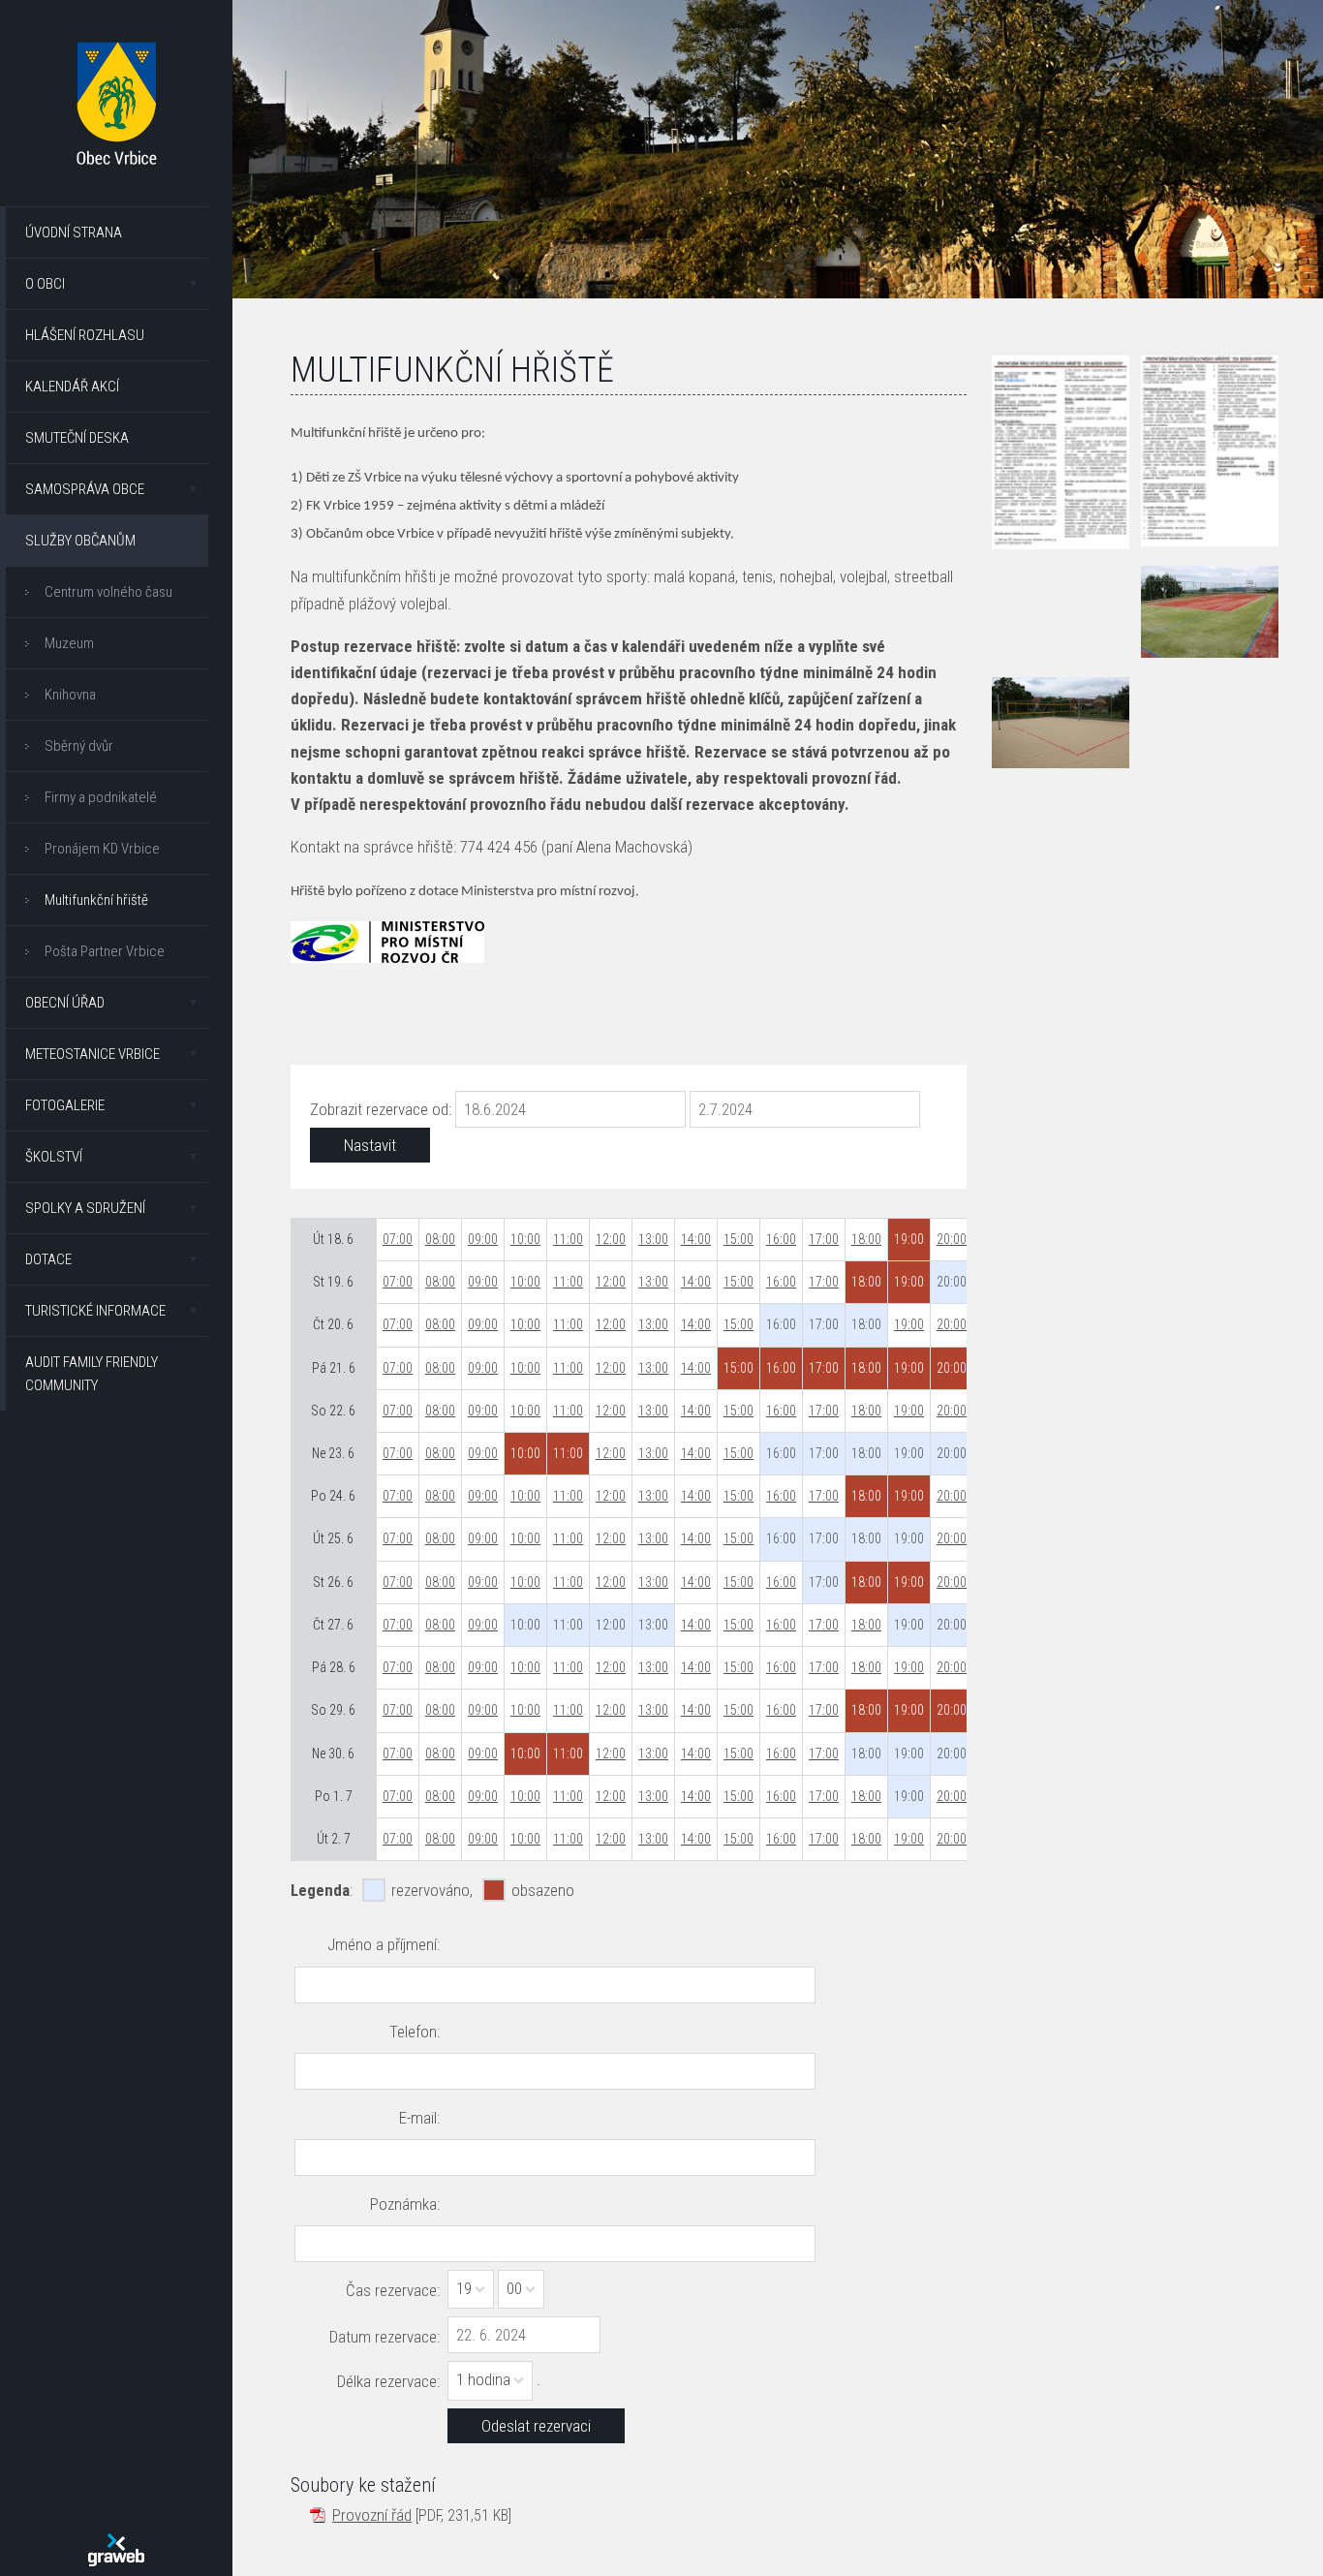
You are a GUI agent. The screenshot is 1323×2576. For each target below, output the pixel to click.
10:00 (525, 1239)
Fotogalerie (65, 1105)
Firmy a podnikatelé (101, 797)
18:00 (866, 1239)
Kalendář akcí (72, 387)
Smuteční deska (77, 438)
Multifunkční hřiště (96, 900)
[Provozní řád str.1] (1061, 452)
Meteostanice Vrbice (92, 1054)
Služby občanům (80, 541)
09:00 (483, 1239)
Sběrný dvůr (79, 746)
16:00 (781, 1239)
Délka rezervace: (388, 2381)
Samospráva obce (85, 489)
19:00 (909, 1324)
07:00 (398, 1239)
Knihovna (70, 695)
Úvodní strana (74, 233)
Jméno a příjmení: (384, 1944)
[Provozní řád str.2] (1210, 451)
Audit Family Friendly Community (92, 1374)
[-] (1210, 611)
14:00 (696, 1239)
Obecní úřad (65, 1003)
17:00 (824, 1239)
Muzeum (69, 643)
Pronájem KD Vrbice (102, 849)
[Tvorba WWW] (116, 2550)
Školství (54, 1157)
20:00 (952, 1239)
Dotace (48, 1259)
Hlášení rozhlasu (85, 335)
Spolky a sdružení (85, 1208)
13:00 (653, 1239)
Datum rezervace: (385, 2337)
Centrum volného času (108, 592)
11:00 (568, 1239)
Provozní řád (372, 2515)
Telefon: (415, 2032)
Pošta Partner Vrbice (105, 951)
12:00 (611, 1239)
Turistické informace (95, 1311)
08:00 (440, 1239)
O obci (45, 284)
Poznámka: (405, 2204)
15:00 (738, 1239)
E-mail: (419, 2118)
